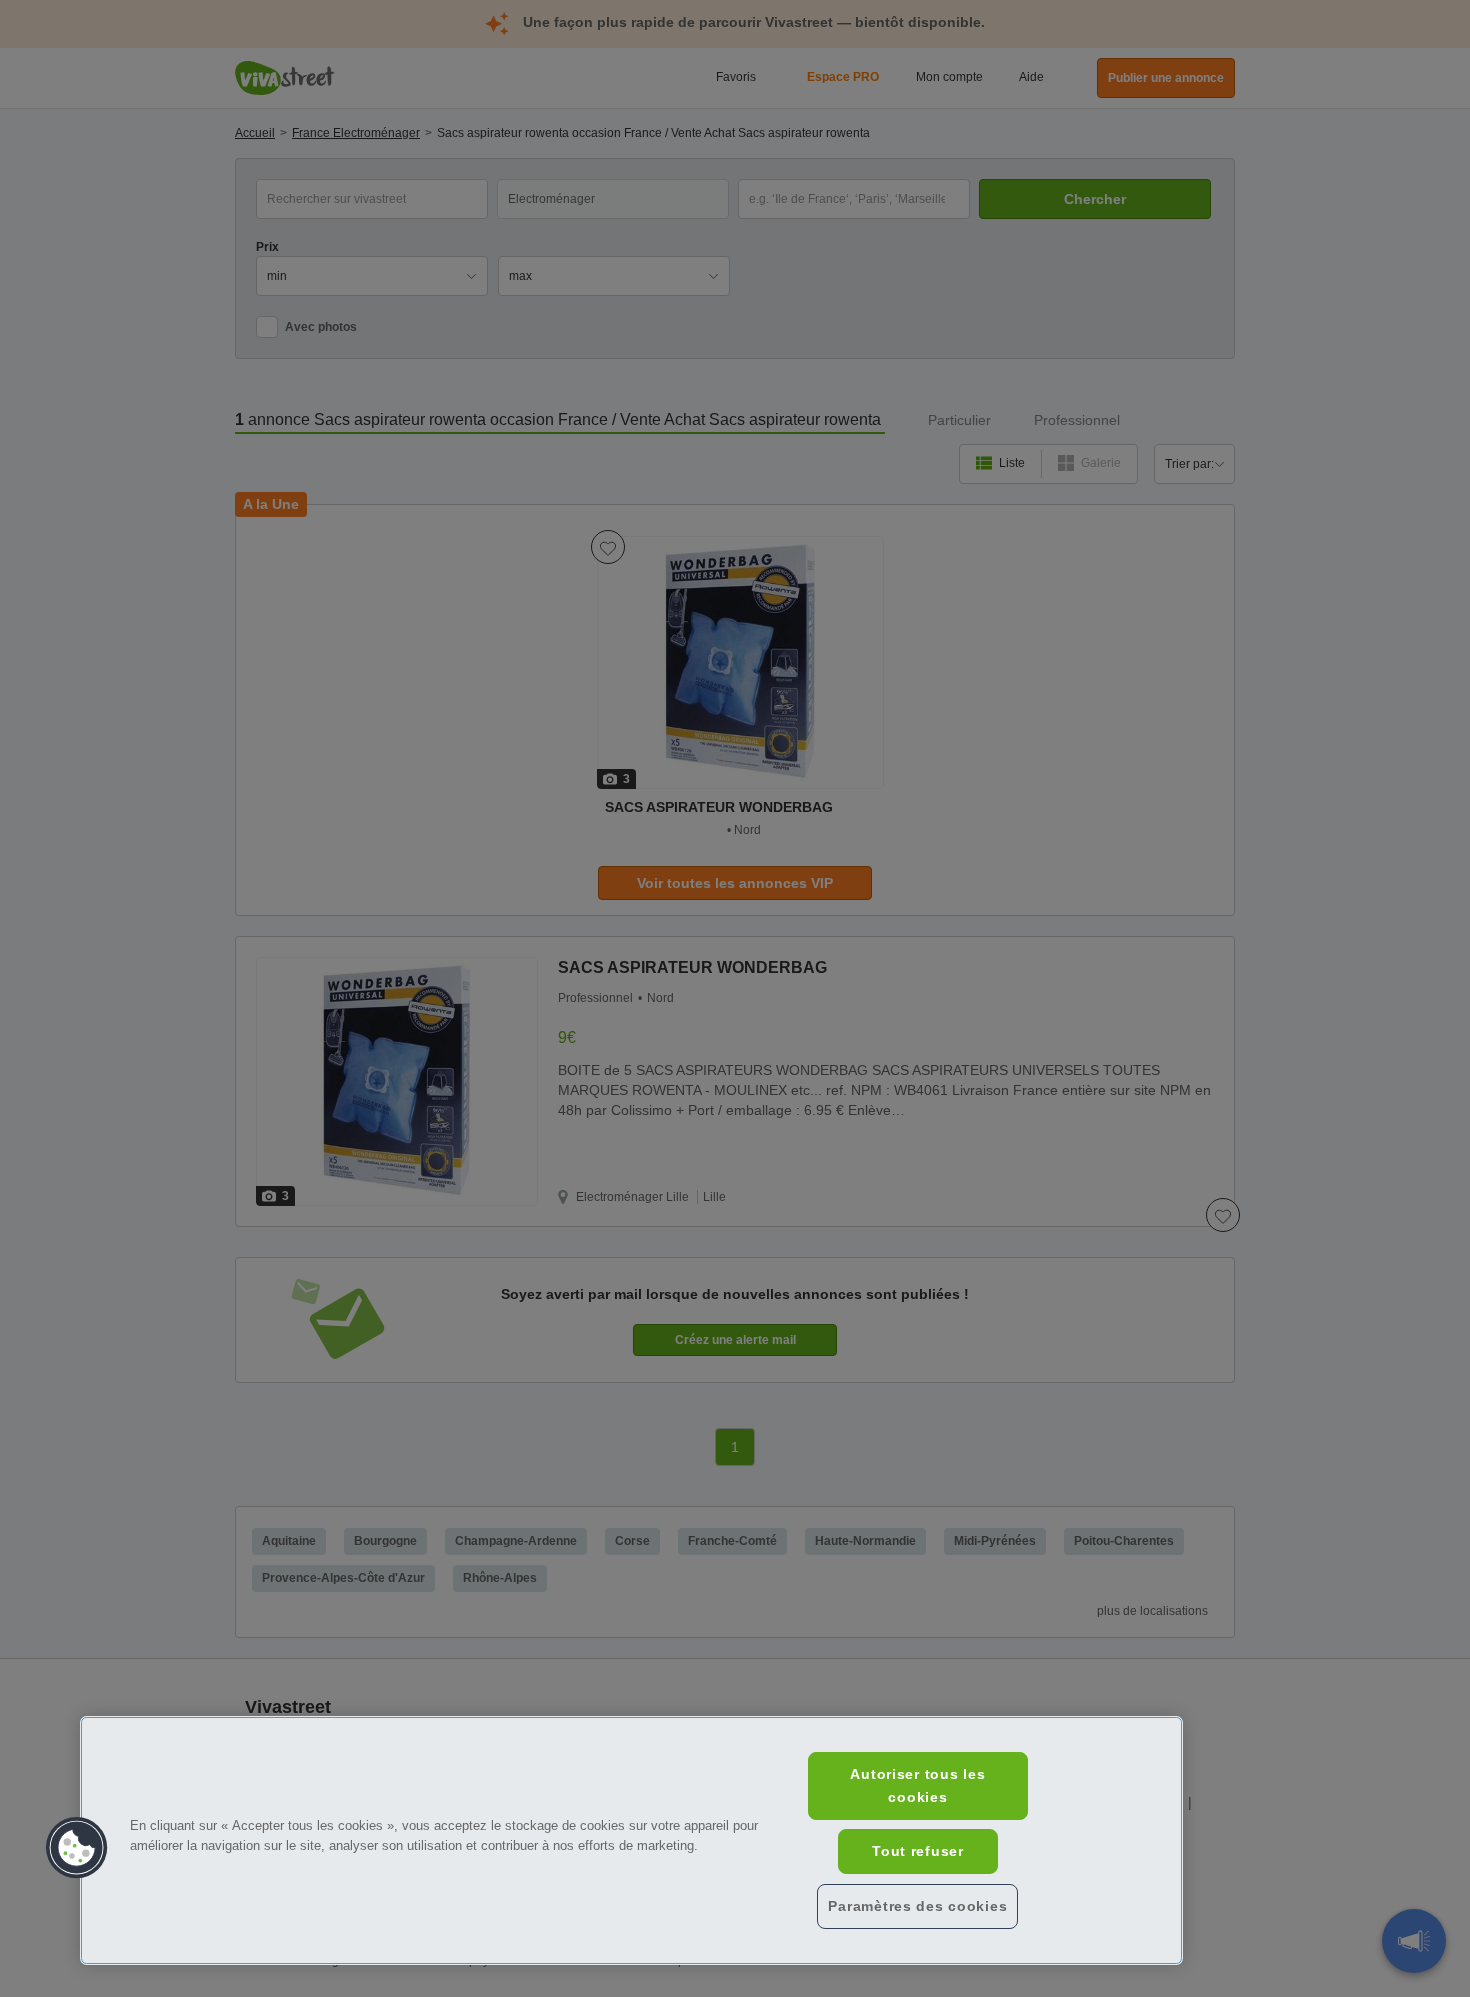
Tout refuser (918, 1851)
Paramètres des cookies (917, 1906)
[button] (77, 1848)
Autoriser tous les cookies (917, 1785)
